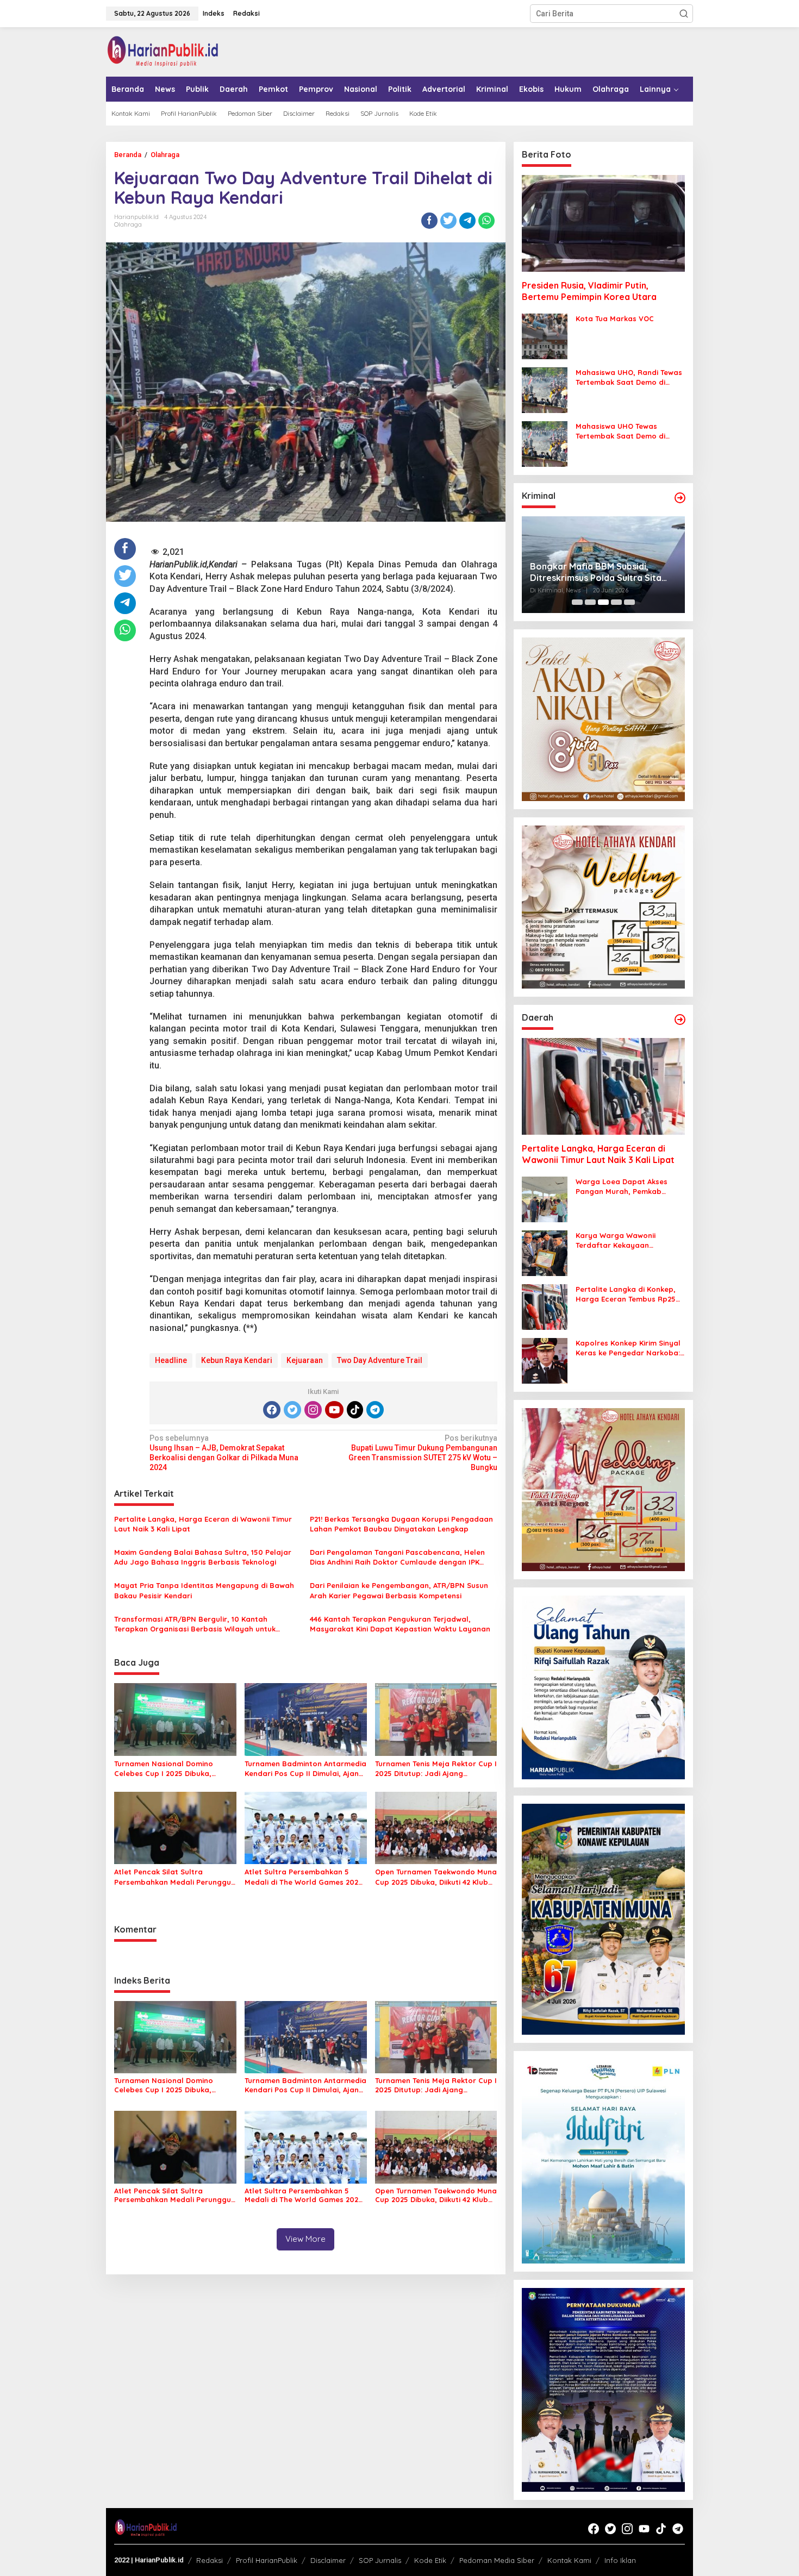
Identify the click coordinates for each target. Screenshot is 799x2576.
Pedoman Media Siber (497, 2560)
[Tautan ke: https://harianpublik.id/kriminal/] (680, 498)
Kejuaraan (305, 1360)
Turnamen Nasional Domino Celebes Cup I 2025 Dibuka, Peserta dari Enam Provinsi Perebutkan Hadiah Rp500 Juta (172, 1769)
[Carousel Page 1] (577, 602)
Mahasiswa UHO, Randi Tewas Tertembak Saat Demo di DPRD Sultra (629, 377)
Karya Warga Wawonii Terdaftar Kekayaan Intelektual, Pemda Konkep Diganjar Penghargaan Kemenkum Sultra (624, 1240)
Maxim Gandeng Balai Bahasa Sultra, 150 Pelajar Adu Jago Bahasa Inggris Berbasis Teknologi (203, 1557)
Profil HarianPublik (267, 2560)
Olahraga (128, 224)
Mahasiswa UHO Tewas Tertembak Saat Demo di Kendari (620, 431)
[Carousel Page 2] (590, 602)
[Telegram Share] (467, 221)
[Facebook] (272, 1410)
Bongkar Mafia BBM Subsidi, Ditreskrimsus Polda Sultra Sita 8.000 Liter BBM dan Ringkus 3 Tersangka (596, 572)
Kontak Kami (569, 2560)
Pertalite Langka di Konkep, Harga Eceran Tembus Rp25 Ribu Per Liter (626, 1294)
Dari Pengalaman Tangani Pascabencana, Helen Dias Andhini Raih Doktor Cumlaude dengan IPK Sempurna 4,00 (397, 1557)
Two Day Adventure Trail (380, 1360)
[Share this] (429, 221)
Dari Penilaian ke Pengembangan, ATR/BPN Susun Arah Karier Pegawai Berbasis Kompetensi (399, 1590)
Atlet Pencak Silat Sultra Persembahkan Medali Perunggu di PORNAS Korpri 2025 (173, 1877)
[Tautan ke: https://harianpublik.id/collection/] (680, 1020)
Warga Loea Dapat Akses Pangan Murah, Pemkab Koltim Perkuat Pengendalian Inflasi (628, 1187)
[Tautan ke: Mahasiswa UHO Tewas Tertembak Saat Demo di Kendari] (545, 443)
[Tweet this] (448, 221)
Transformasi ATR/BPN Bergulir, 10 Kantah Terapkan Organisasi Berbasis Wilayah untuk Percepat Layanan (195, 1624)
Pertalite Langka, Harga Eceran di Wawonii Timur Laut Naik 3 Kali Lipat (203, 1524)
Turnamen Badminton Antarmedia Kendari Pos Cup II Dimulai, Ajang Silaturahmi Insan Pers (305, 1769)
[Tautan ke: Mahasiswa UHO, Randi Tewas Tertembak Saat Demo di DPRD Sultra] (545, 390)
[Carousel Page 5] (629, 602)
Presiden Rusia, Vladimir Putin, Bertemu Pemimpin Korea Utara (589, 291)
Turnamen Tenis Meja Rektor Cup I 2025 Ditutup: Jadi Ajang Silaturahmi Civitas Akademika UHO (436, 1769)
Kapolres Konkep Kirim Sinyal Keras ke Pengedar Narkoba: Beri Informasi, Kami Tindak (628, 1348)
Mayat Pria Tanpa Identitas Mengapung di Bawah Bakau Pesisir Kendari (204, 1590)
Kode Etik (430, 2560)
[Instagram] (313, 1410)
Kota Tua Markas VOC (615, 318)
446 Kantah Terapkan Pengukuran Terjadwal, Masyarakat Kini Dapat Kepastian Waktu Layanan (400, 1624)
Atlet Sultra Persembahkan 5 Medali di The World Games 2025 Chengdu (304, 1877)
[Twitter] (292, 1410)
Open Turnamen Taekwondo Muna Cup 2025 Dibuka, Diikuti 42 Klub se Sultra (436, 1877)
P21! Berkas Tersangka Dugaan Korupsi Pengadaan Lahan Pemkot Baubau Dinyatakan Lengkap (401, 1524)
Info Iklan (620, 2560)
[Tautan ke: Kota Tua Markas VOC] (545, 336)
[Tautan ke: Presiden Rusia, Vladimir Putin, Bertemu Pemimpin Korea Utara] (603, 223)
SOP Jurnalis (380, 2560)
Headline (171, 1360)
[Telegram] (375, 1410)
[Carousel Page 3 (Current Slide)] (603, 602)
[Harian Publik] (163, 51)
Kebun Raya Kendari (237, 1360)
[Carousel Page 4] (616, 602)
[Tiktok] (355, 1410)
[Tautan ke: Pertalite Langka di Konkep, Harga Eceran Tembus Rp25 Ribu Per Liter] (545, 1306)
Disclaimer (328, 2560)
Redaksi (210, 2560)
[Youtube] (334, 1410)
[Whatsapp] (486, 221)
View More (305, 2239)
